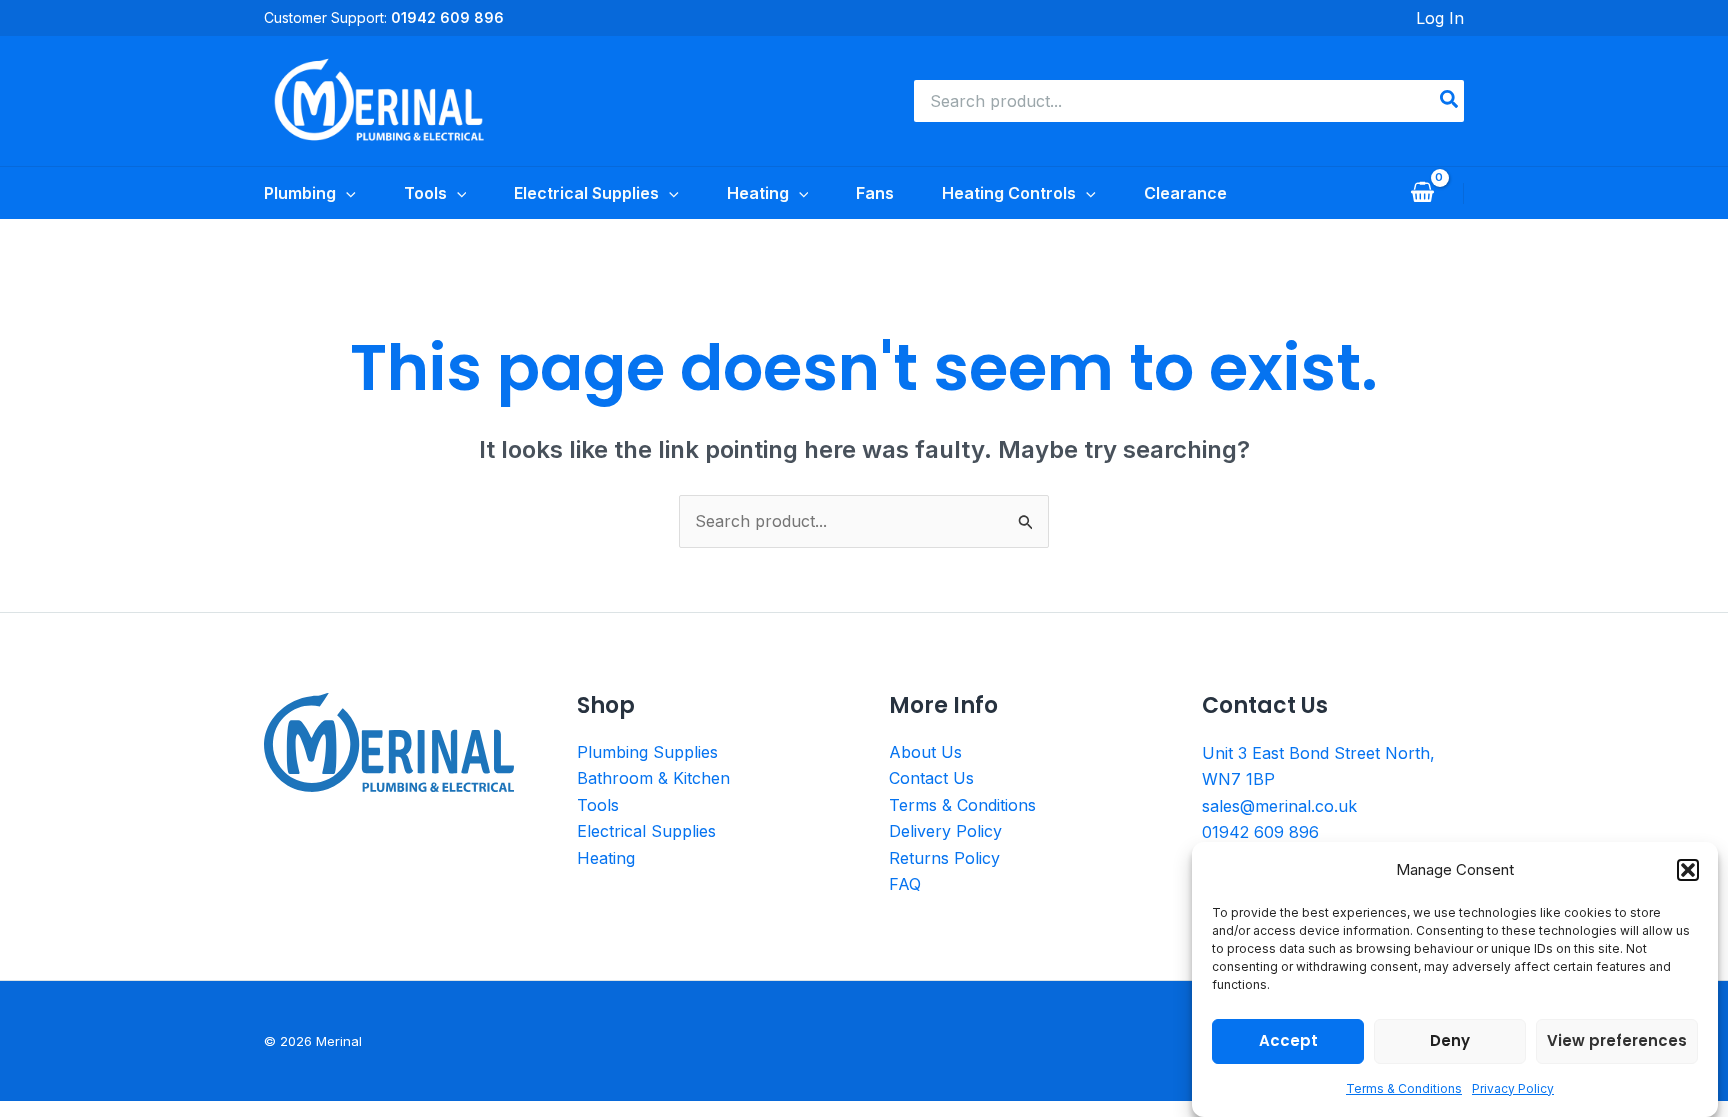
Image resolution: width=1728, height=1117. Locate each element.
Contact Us (931, 778)
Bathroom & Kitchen (653, 778)
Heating (606, 858)
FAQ (905, 884)
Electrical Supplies (646, 831)
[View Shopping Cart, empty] (1422, 193)
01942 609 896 (1260, 832)
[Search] (1450, 101)
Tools (598, 805)
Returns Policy (944, 858)
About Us (925, 752)
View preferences (1617, 1040)
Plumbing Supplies (647, 752)
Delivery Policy (945, 831)
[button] (1688, 870)
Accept (1288, 1040)
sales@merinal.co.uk (1279, 806)
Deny (1450, 1040)
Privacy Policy (1513, 1088)
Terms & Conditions (1404, 1088)
